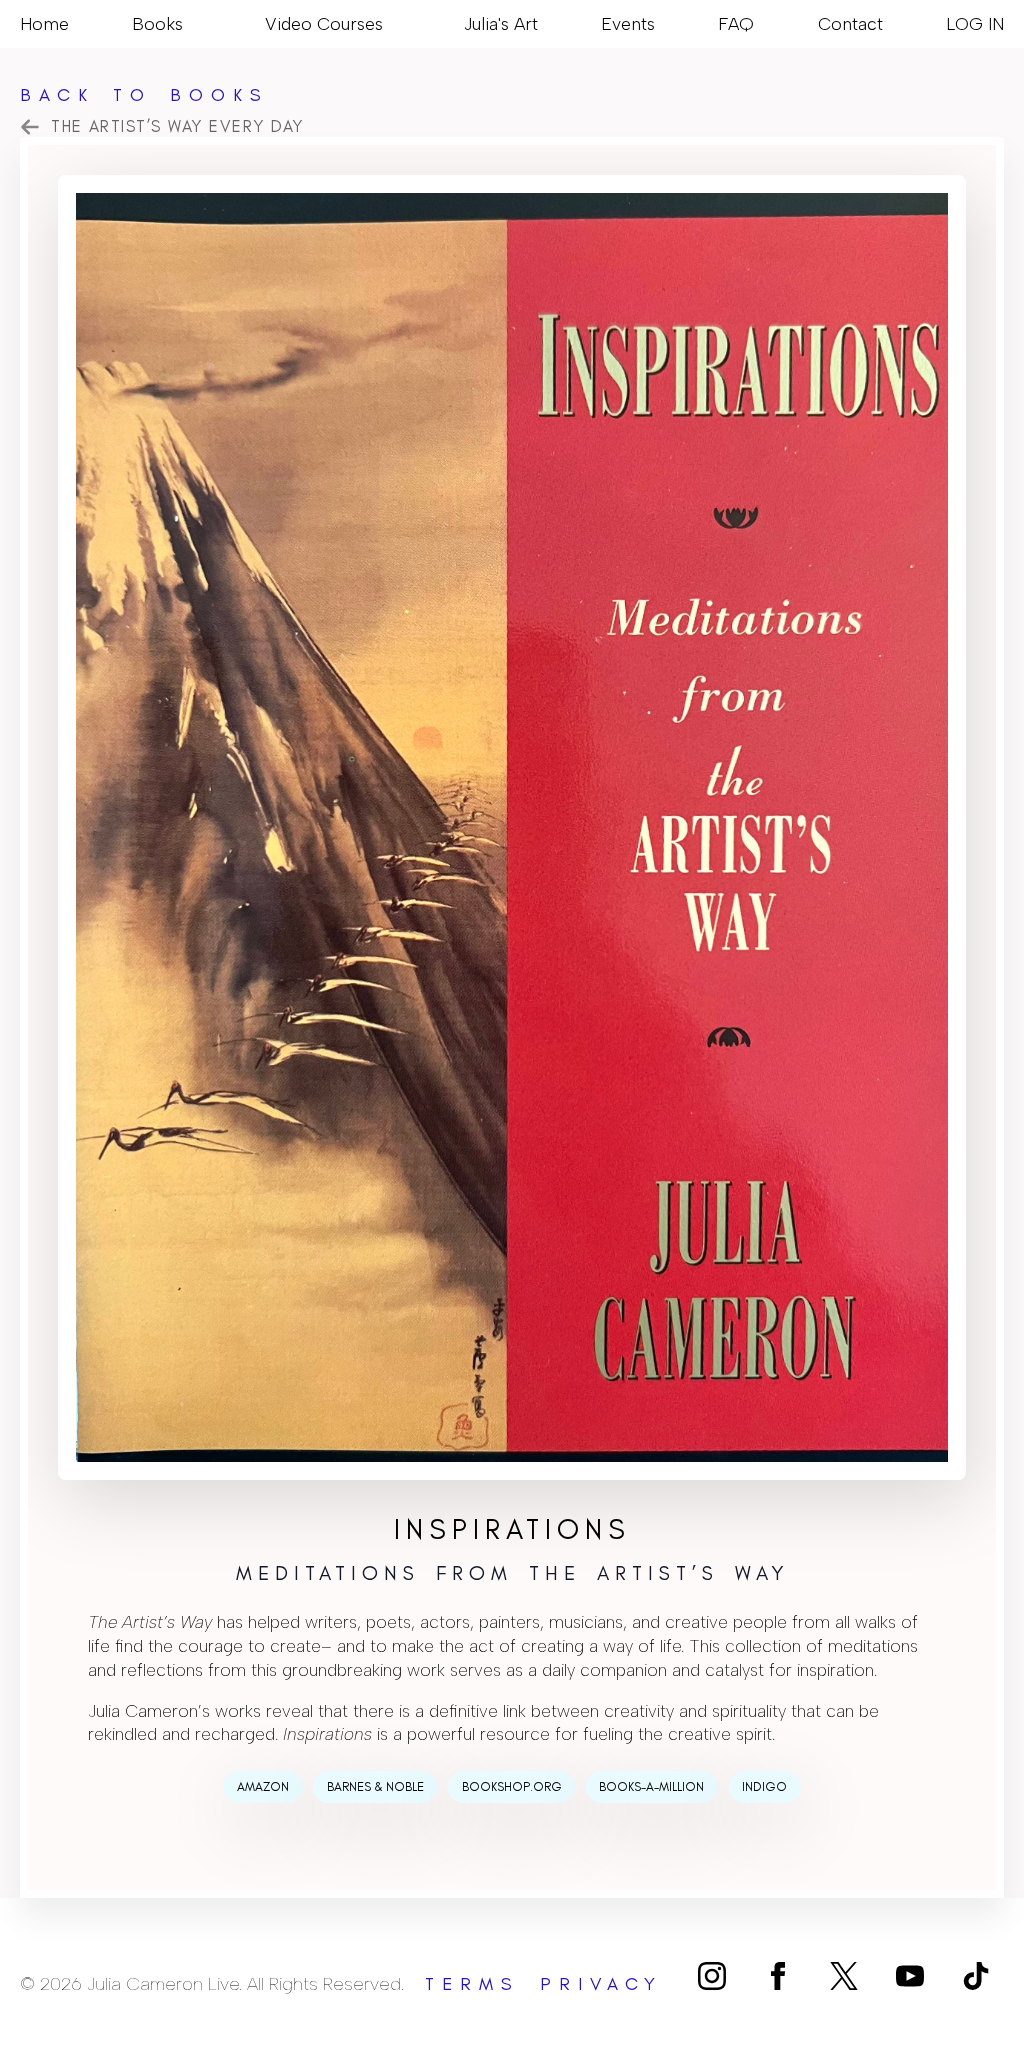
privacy (601, 1984)
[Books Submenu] (192, 24)
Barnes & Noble (375, 1786)
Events (628, 23)
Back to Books (144, 95)
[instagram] (712, 1976)
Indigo (764, 1786)
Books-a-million (651, 1786)
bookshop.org (512, 1786)
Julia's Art (501, 23)
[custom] (844, 1976)
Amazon (263, 1786)
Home (44, 23)
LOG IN (975, 23)
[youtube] (910, 1976)
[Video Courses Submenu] (392, 24)
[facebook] (778, 1976)
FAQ (736, 23)
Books (157, 23)
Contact (850, 23)
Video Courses (324, 23)
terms (472, 1984)
